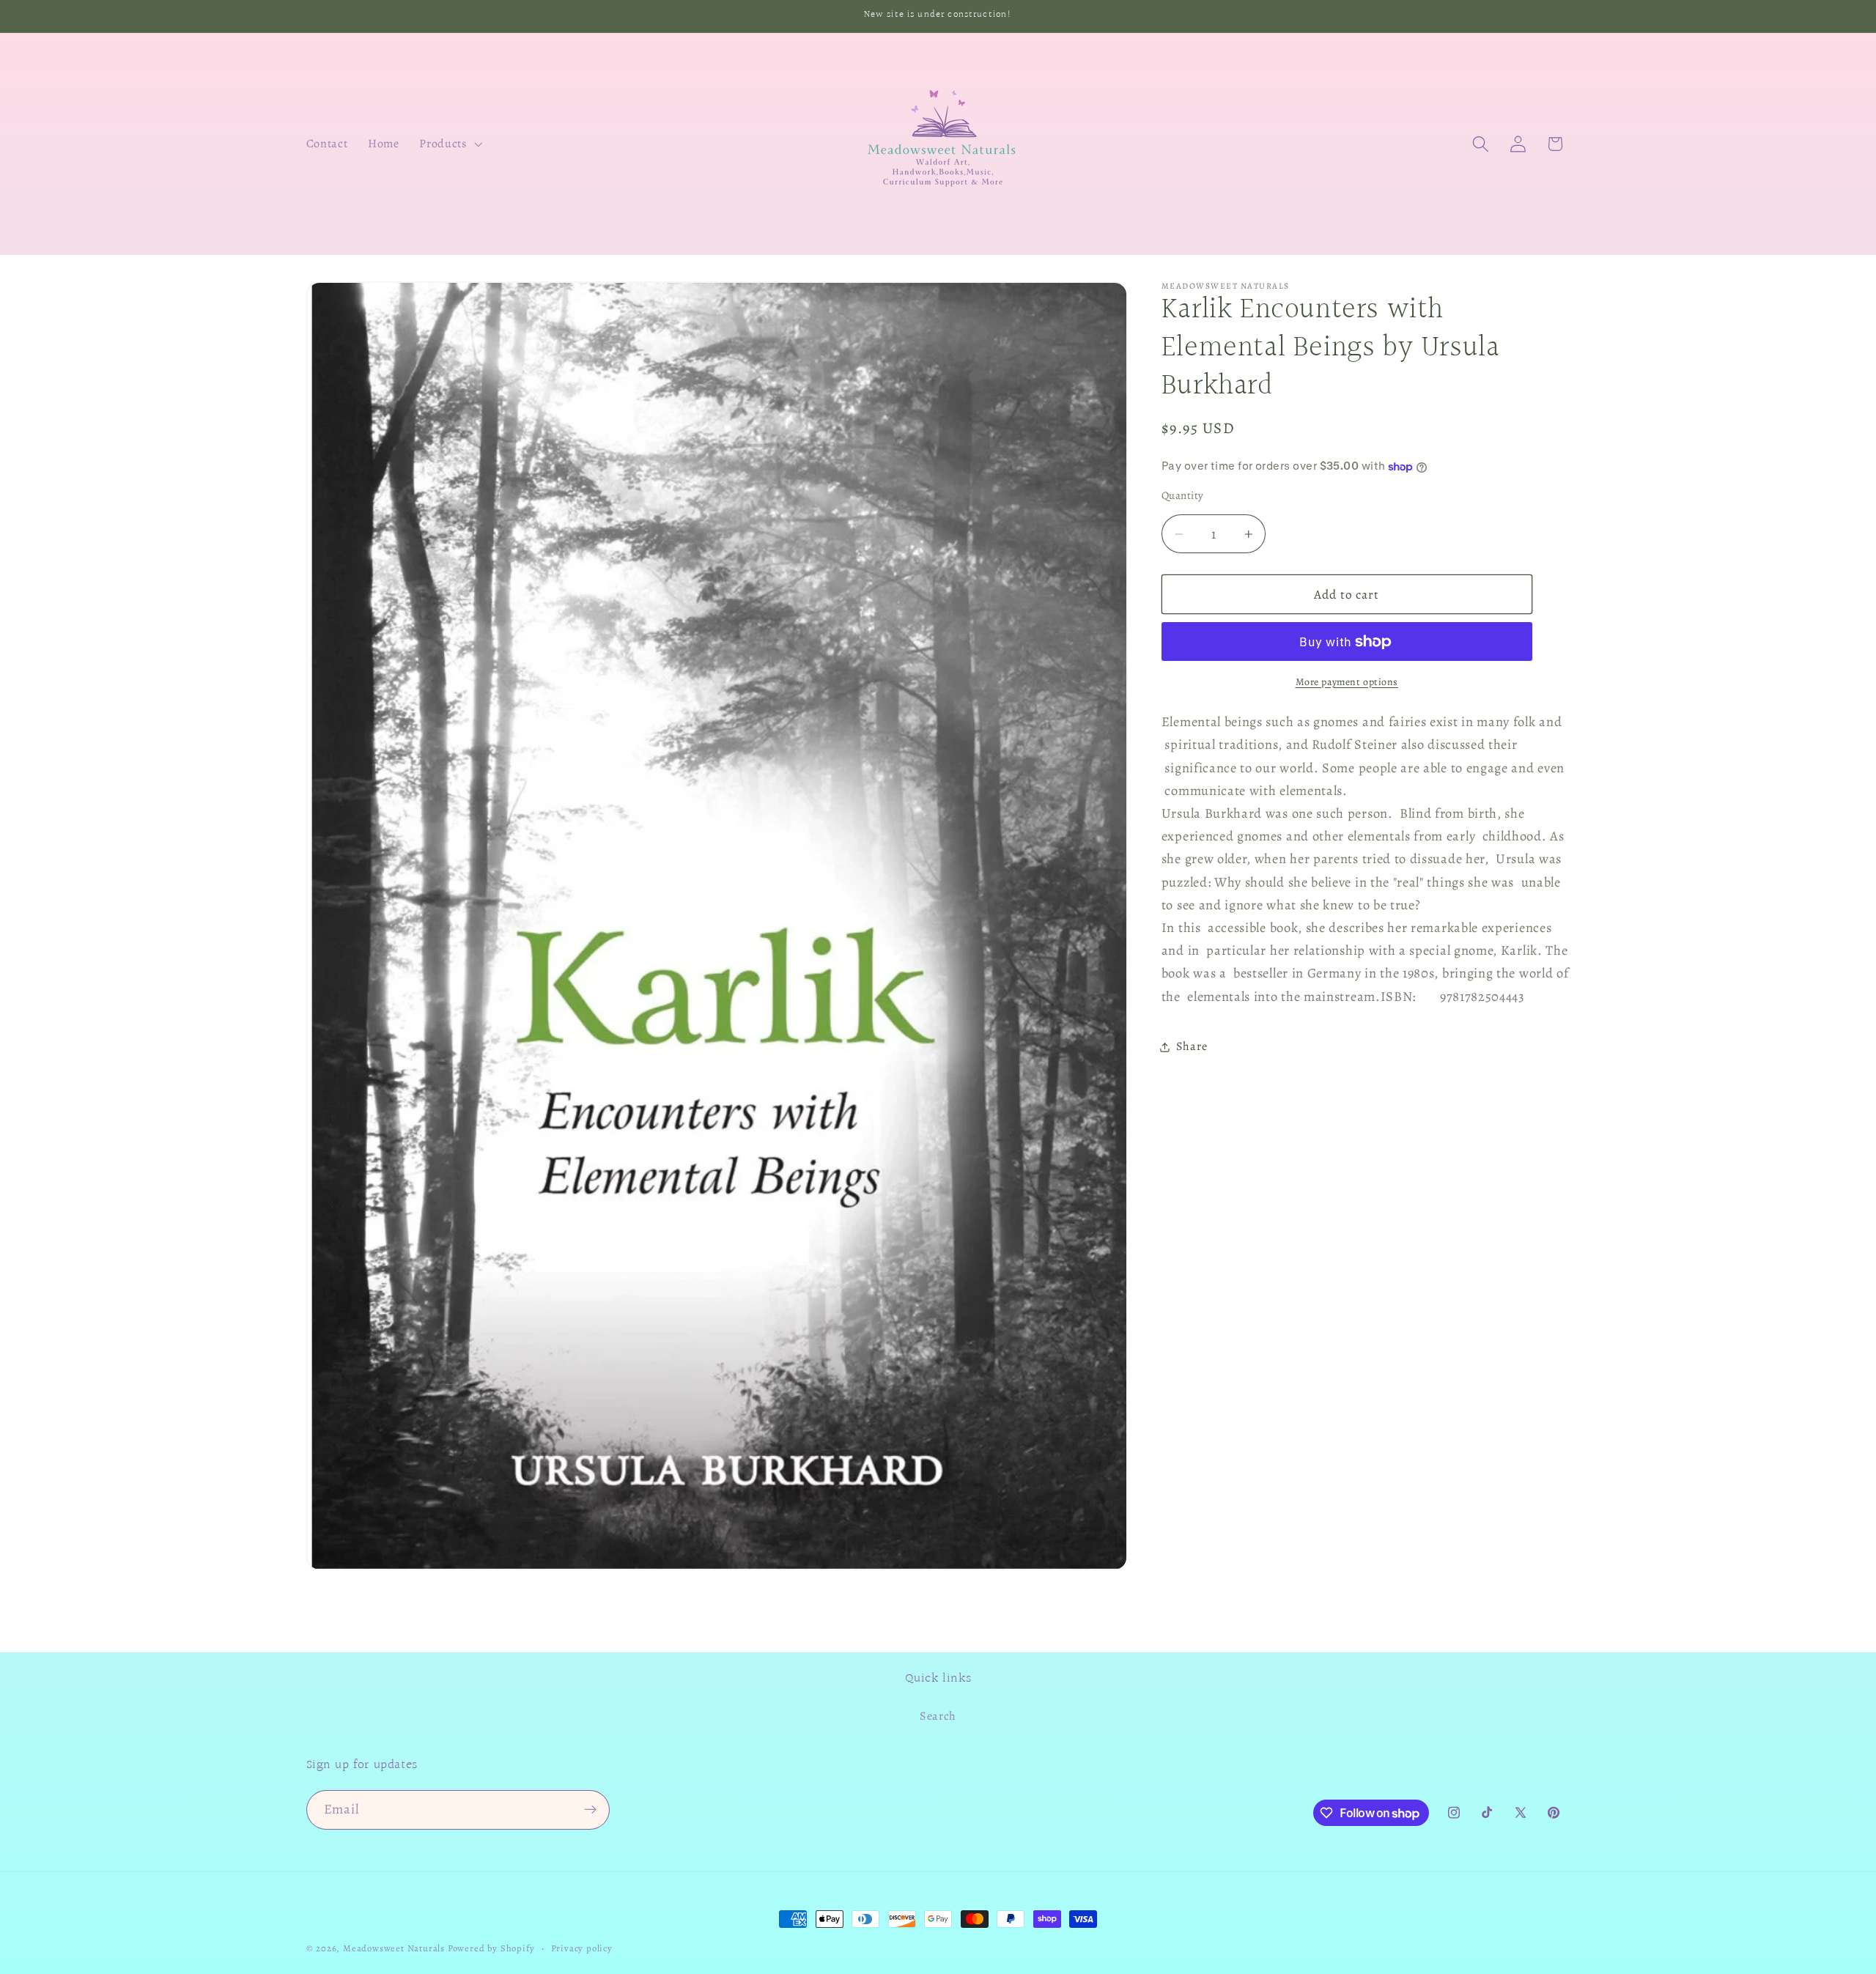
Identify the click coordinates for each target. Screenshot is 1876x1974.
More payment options (1347, 682)
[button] (450, 144)
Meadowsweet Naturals (394, 1948)
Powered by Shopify (491, 1948)
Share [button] (1192, 1047)
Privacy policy (582, 1948)
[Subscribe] (590, 1810)
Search (938, 1716)
